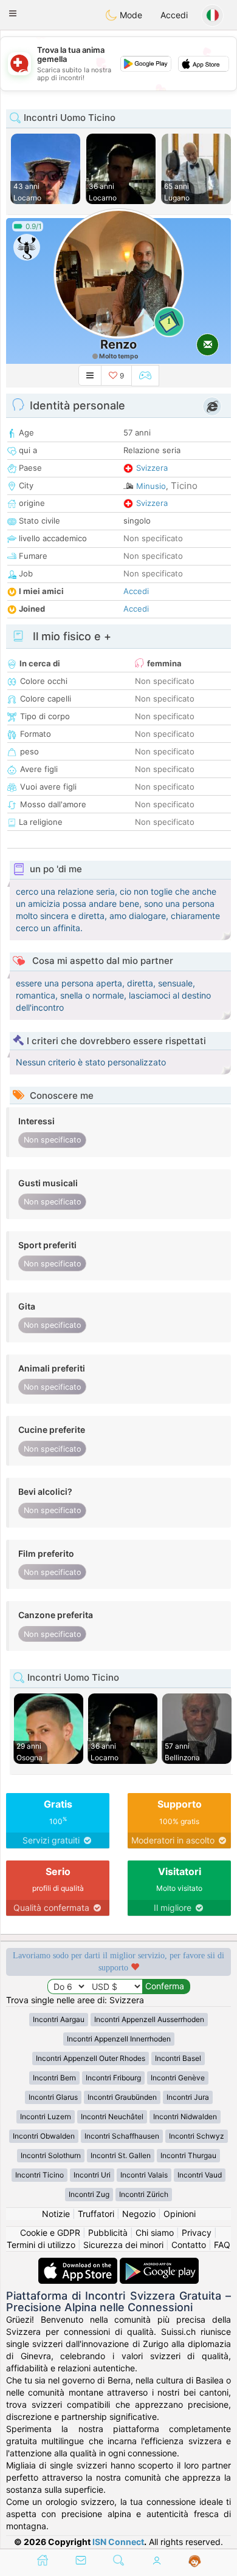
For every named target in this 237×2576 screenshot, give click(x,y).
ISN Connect (118, 2542)
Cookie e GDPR (50, 2233)
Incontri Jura (188, 2097)
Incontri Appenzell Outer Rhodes (91, 2058)
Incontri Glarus (53, 2097)
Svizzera (152, 468)
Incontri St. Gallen (121, 2155)
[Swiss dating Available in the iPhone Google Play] (159, 2263)
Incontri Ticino (39, 2175)
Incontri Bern (54, 2078)
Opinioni (180, 2214)
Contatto (189, 2245)
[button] (13, 13)
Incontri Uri (92, 2175)
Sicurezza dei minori (123, 2245)
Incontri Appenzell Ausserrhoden (149, 2019)
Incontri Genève (178, 2078)
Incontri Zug (89, 2194)
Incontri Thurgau (188, 2155)
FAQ (222, 2245)
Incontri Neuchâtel (112, 2116)
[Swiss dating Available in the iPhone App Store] (79, 2263)
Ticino (184, 486)
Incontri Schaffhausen (122, 2136)
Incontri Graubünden (122, 2097)
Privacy (197, 2233)
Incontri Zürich (144, 2194)
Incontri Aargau (59, 2019)
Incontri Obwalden (44, 2136)
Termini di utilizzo (41, 2245)
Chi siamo (155, 2233)
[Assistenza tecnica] (195, 2561)
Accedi (174, 15)
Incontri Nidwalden (185, 2116)
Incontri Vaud (200, 2175)
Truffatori (96, 2214)
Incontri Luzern (46, 2116)
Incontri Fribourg (113, 2078)
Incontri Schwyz (197, 2136)
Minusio (151, 486)
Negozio (139, 2214)
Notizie (56, 2214)
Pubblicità (108, 2233)
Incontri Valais (144, 2175)
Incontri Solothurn (51, 2155)
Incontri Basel (178, 2058)
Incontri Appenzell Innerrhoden (119, 2039)
